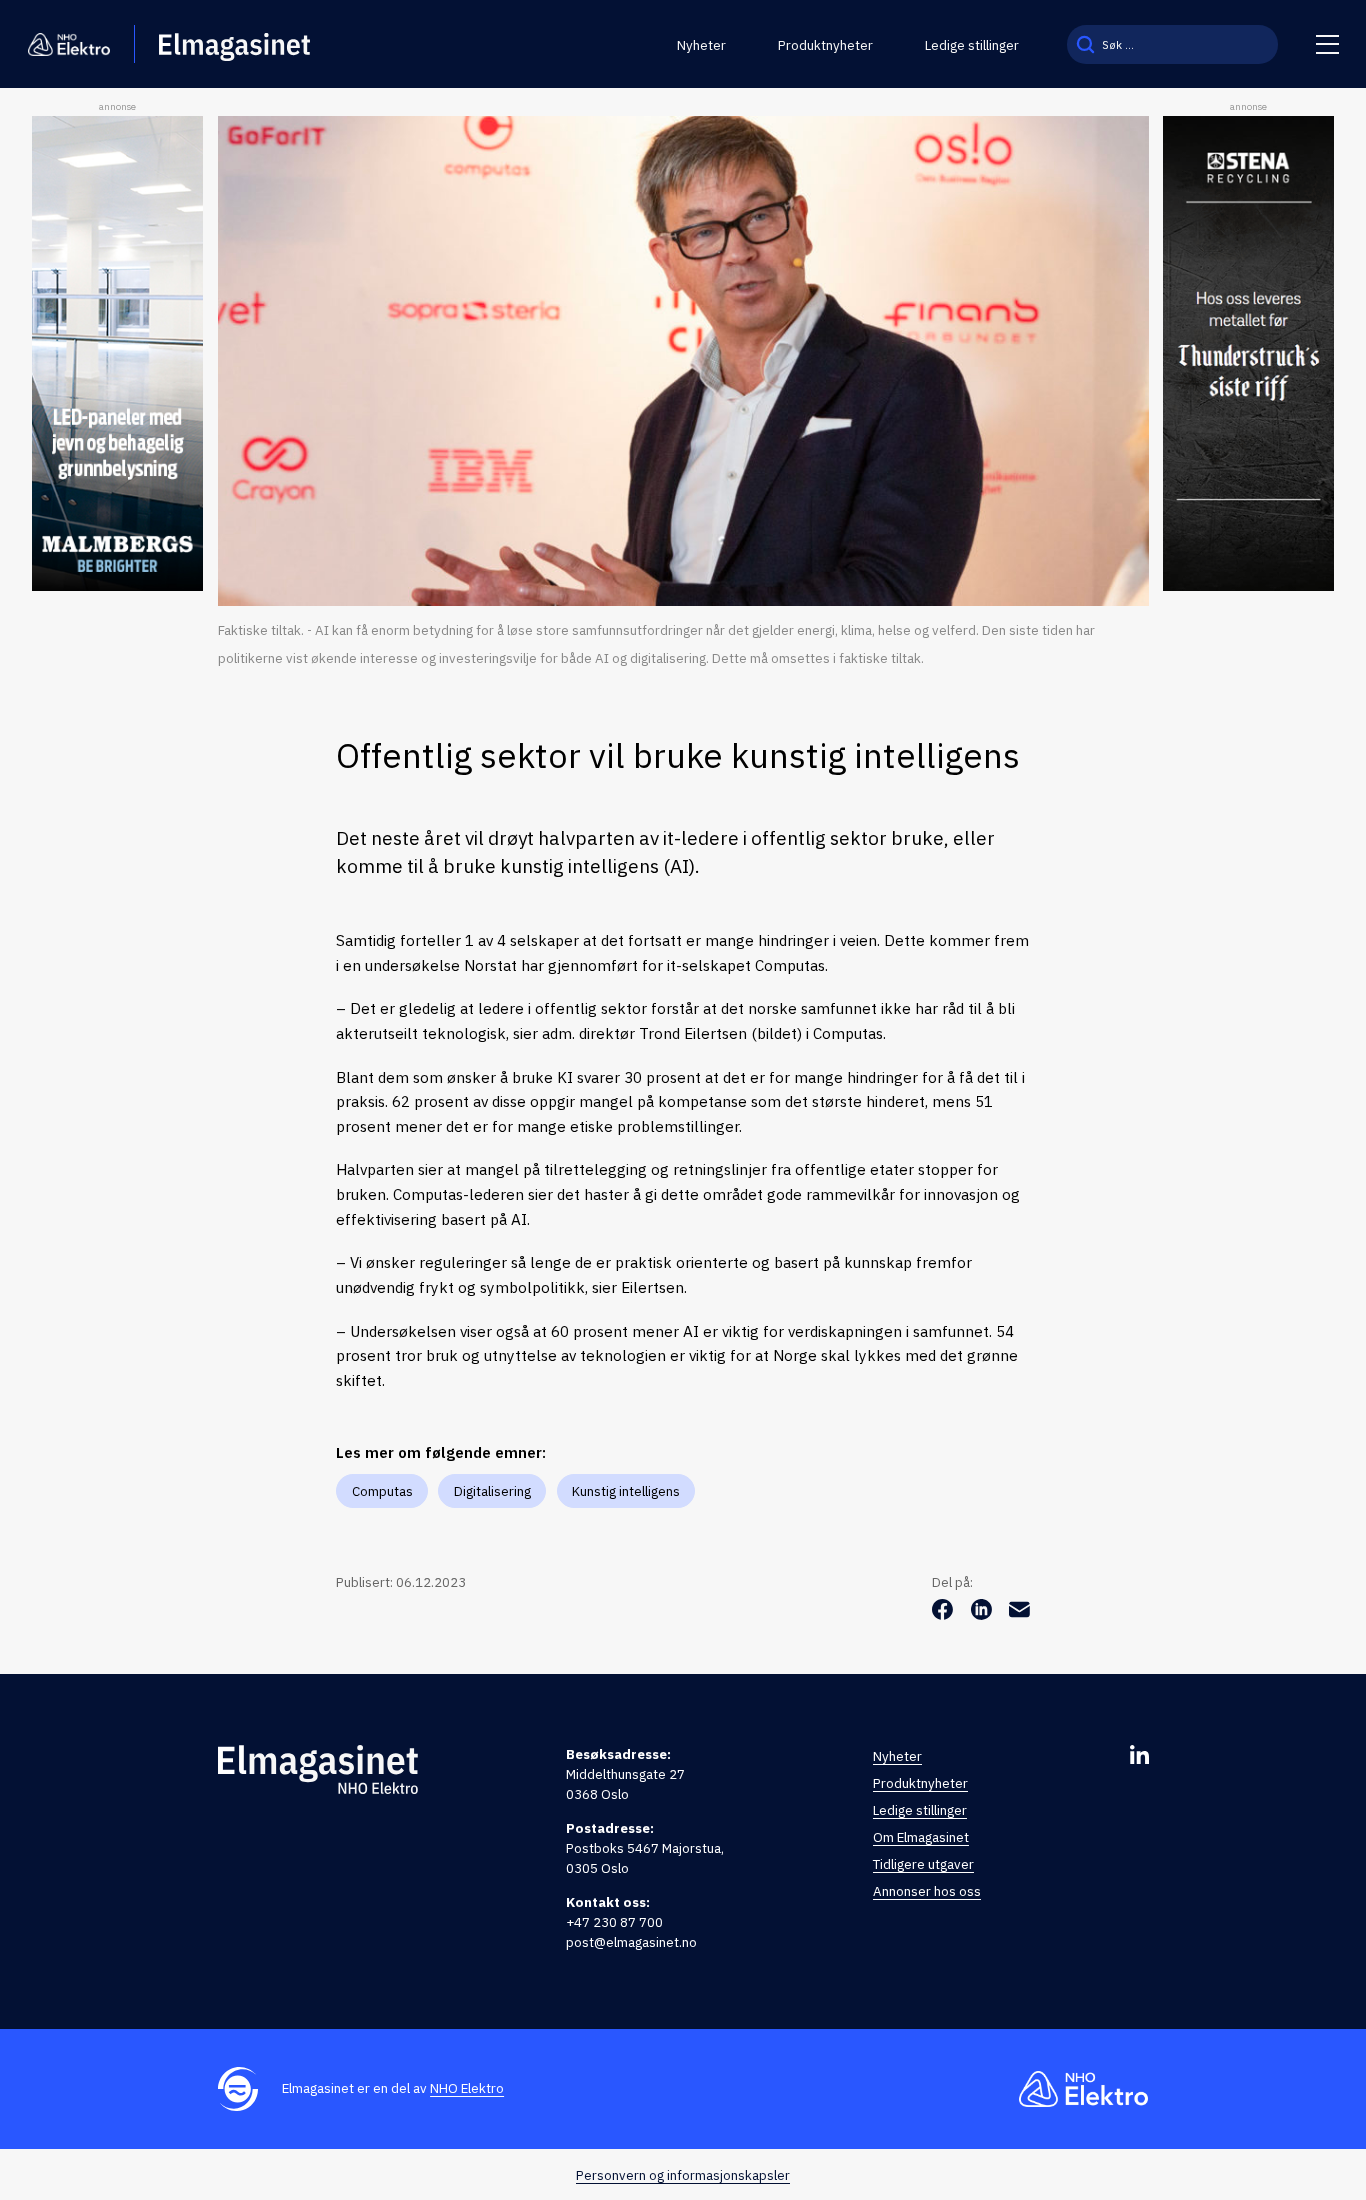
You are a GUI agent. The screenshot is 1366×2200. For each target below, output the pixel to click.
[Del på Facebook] (944, 1614)
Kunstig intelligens (626, 1491)
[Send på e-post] (1019, 1614)
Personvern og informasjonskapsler (683, 2175)
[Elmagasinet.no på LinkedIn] (1139, 1754)
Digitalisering (492, 1491)
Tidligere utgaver (923, 1864)
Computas (382, 1491)
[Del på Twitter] (983, 1614)
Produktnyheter (825, 45)
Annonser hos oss (927, 1891)
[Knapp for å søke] (1086, 44)
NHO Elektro (467, 2088)
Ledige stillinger (972, 45)
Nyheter (701, 45)
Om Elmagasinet (921, 1837)
